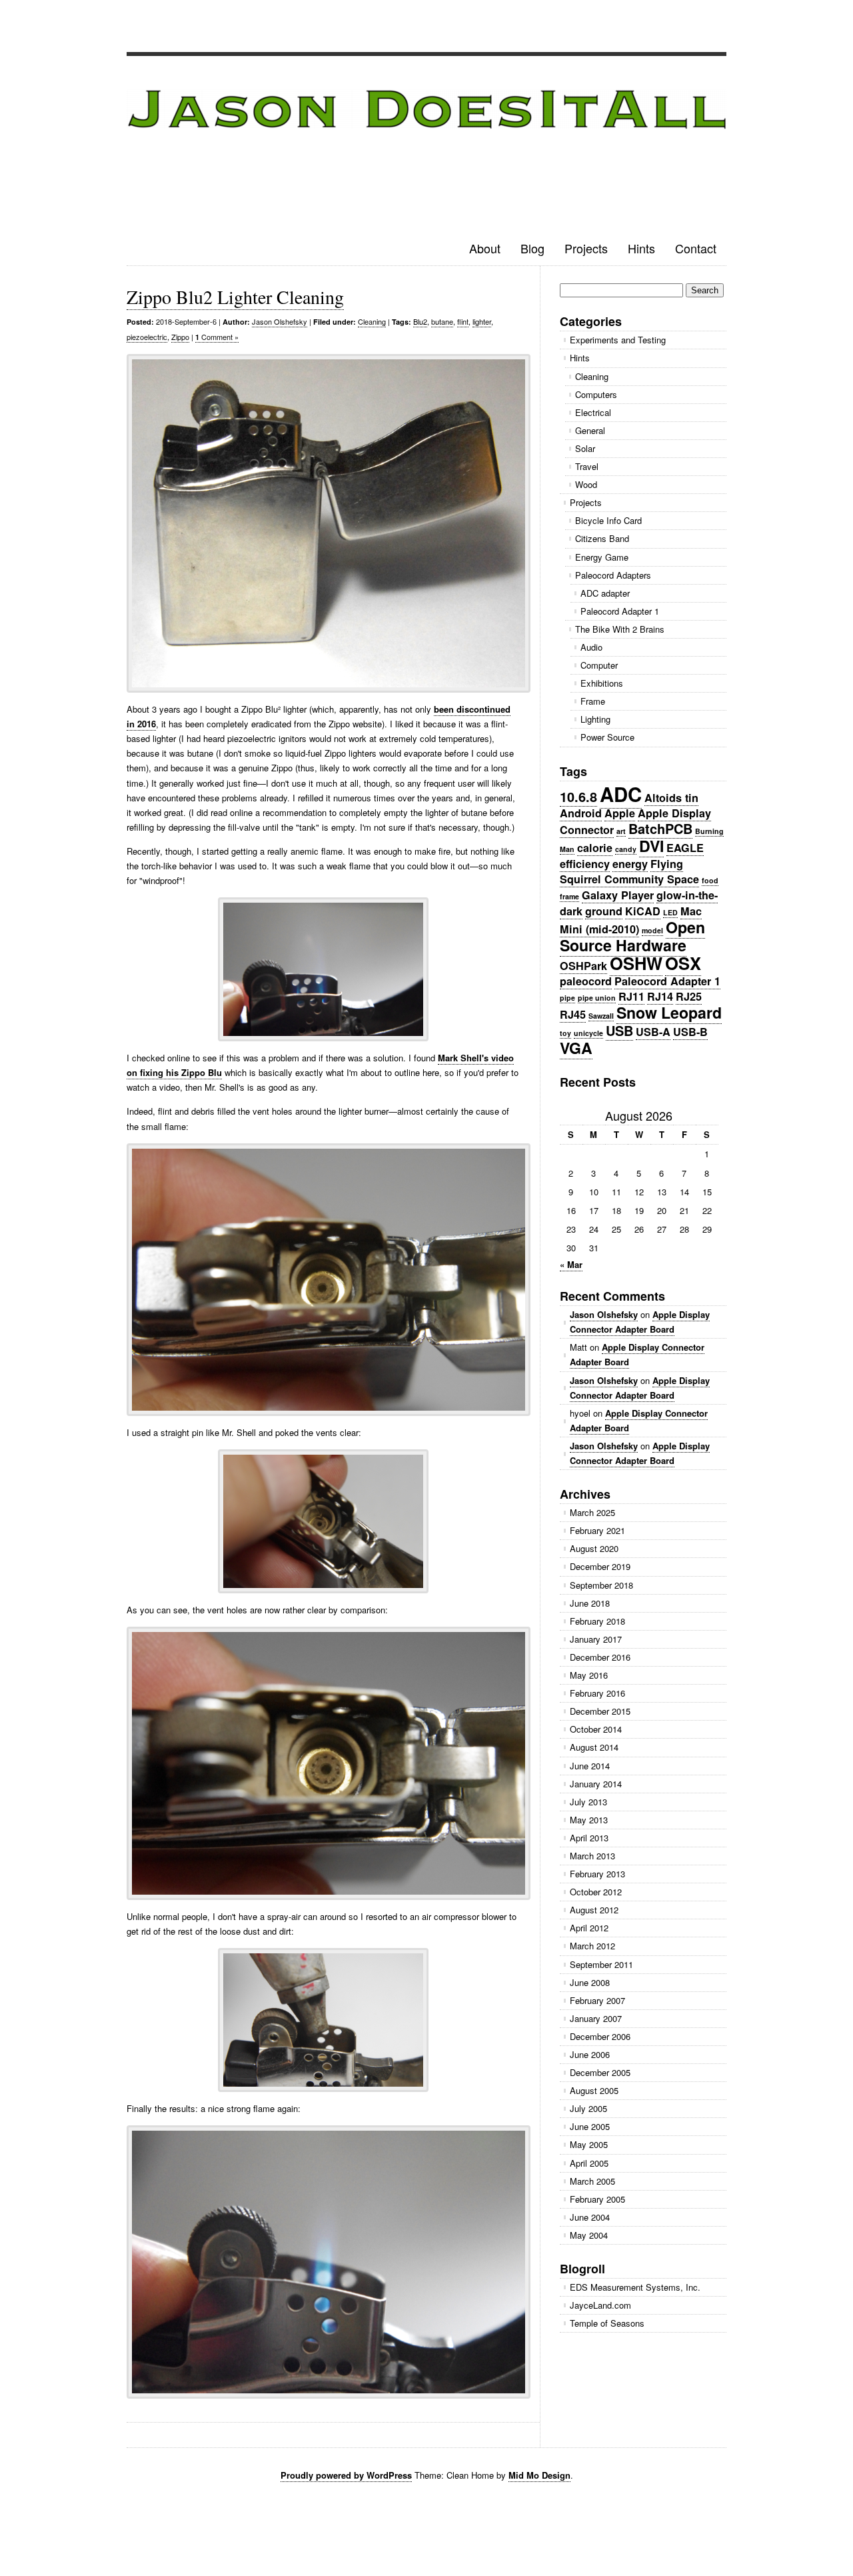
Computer (599, 665)
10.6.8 (578, 796)
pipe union (597, 998)
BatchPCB (660, 828)
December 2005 (600, 2072)
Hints (641, 248)
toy (565, 1033)
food (710, 880)
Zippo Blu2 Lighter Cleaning (235, 297)
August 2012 (594, 1910)
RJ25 (689, 996)
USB (619, 1030)
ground (604, 911)
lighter (482, 321)
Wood (586, 484)
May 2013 (589, 1820)
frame (569, 896)
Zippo (180, 337)
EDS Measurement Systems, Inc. (635, 2287)
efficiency (585, 864)
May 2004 (589, 2235)
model (652, 930)
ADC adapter (605, 593)
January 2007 (596, 2018)
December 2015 (600, 1711)
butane (442, 321)
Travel (587, 466)
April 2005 (589, 2163)
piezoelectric (147, 337)
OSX (683, 963)
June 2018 (590, 1603)
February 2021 (597, 1530)
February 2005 (597, 2199)
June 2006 (590, 2054)
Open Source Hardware (632, 936)
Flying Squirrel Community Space (629, 871)
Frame (593, 701)
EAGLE (685, 848)
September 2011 (601, 1964)
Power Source (607, 737)
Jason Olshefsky (280, 321)
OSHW (636, 963)
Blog (532, 248)
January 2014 (596, 1784)
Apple (620, 813)
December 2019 (600, 1566)
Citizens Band (602, 538)
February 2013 (597, 1874)
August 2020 (594, 1548)
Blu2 (420, 321)
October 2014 (596, 1729)
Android (581, 813)
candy (626, 849)
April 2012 (589, 1928)
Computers (596, 394)
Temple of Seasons (607, 2323)
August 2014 (594, 1747)
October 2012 (596, 1892)
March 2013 (592, 1856)
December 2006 (600, 2036)
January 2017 (596, 1639)
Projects (586, 248)
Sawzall (601, 1016)
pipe (567, 998)
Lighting (595, 719)
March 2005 (592, 2181)
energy (630, 864)
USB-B (690, 1032)
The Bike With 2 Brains (620, 629)
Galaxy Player (618, 895)
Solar (585, 448)
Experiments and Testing (618, 340)
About (485, 248)
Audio (591, 647)
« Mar (571, 1264)
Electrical (593, 412)
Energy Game (602, 557)
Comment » (217, 337)
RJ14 (660, 996)
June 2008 (590, 1982)
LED (670, 912)
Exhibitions (602, 683)
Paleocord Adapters (613, 575)
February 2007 (597, 2000)
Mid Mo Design (539, 2475)
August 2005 (594, 2090)
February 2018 (597, 1621)
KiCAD (643, 911)
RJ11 (631, 996)
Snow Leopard (669, 1012)
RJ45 (573, 1014)
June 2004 (590, 2217)
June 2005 (590, 2126)
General (590, 430)
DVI (651, 846)
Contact (696, 248)
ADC (621, 794)
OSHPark (583, 966)
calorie (595, 848)
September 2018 (601, 1585)
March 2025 (592, 1512)
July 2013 (588, 1802)
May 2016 (589, 1675)
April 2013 (589, 1838)
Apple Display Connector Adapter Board (640, 1322)
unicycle (588, 1033)
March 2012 (592, 1946)
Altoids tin (671, 798)
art (621, 831)
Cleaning (372, 321)
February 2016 (597, 1693)
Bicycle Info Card (608, 520)
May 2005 (589, 2144)
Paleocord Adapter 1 (620, 611)
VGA (576, 1048)
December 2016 (600, 1657)
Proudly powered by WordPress (346, 2475)
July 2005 (588, 2108)
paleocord (586, 981)
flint (463, 321)
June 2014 (590, 1766)
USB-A (653, 1032)
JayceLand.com (600, 2305)
